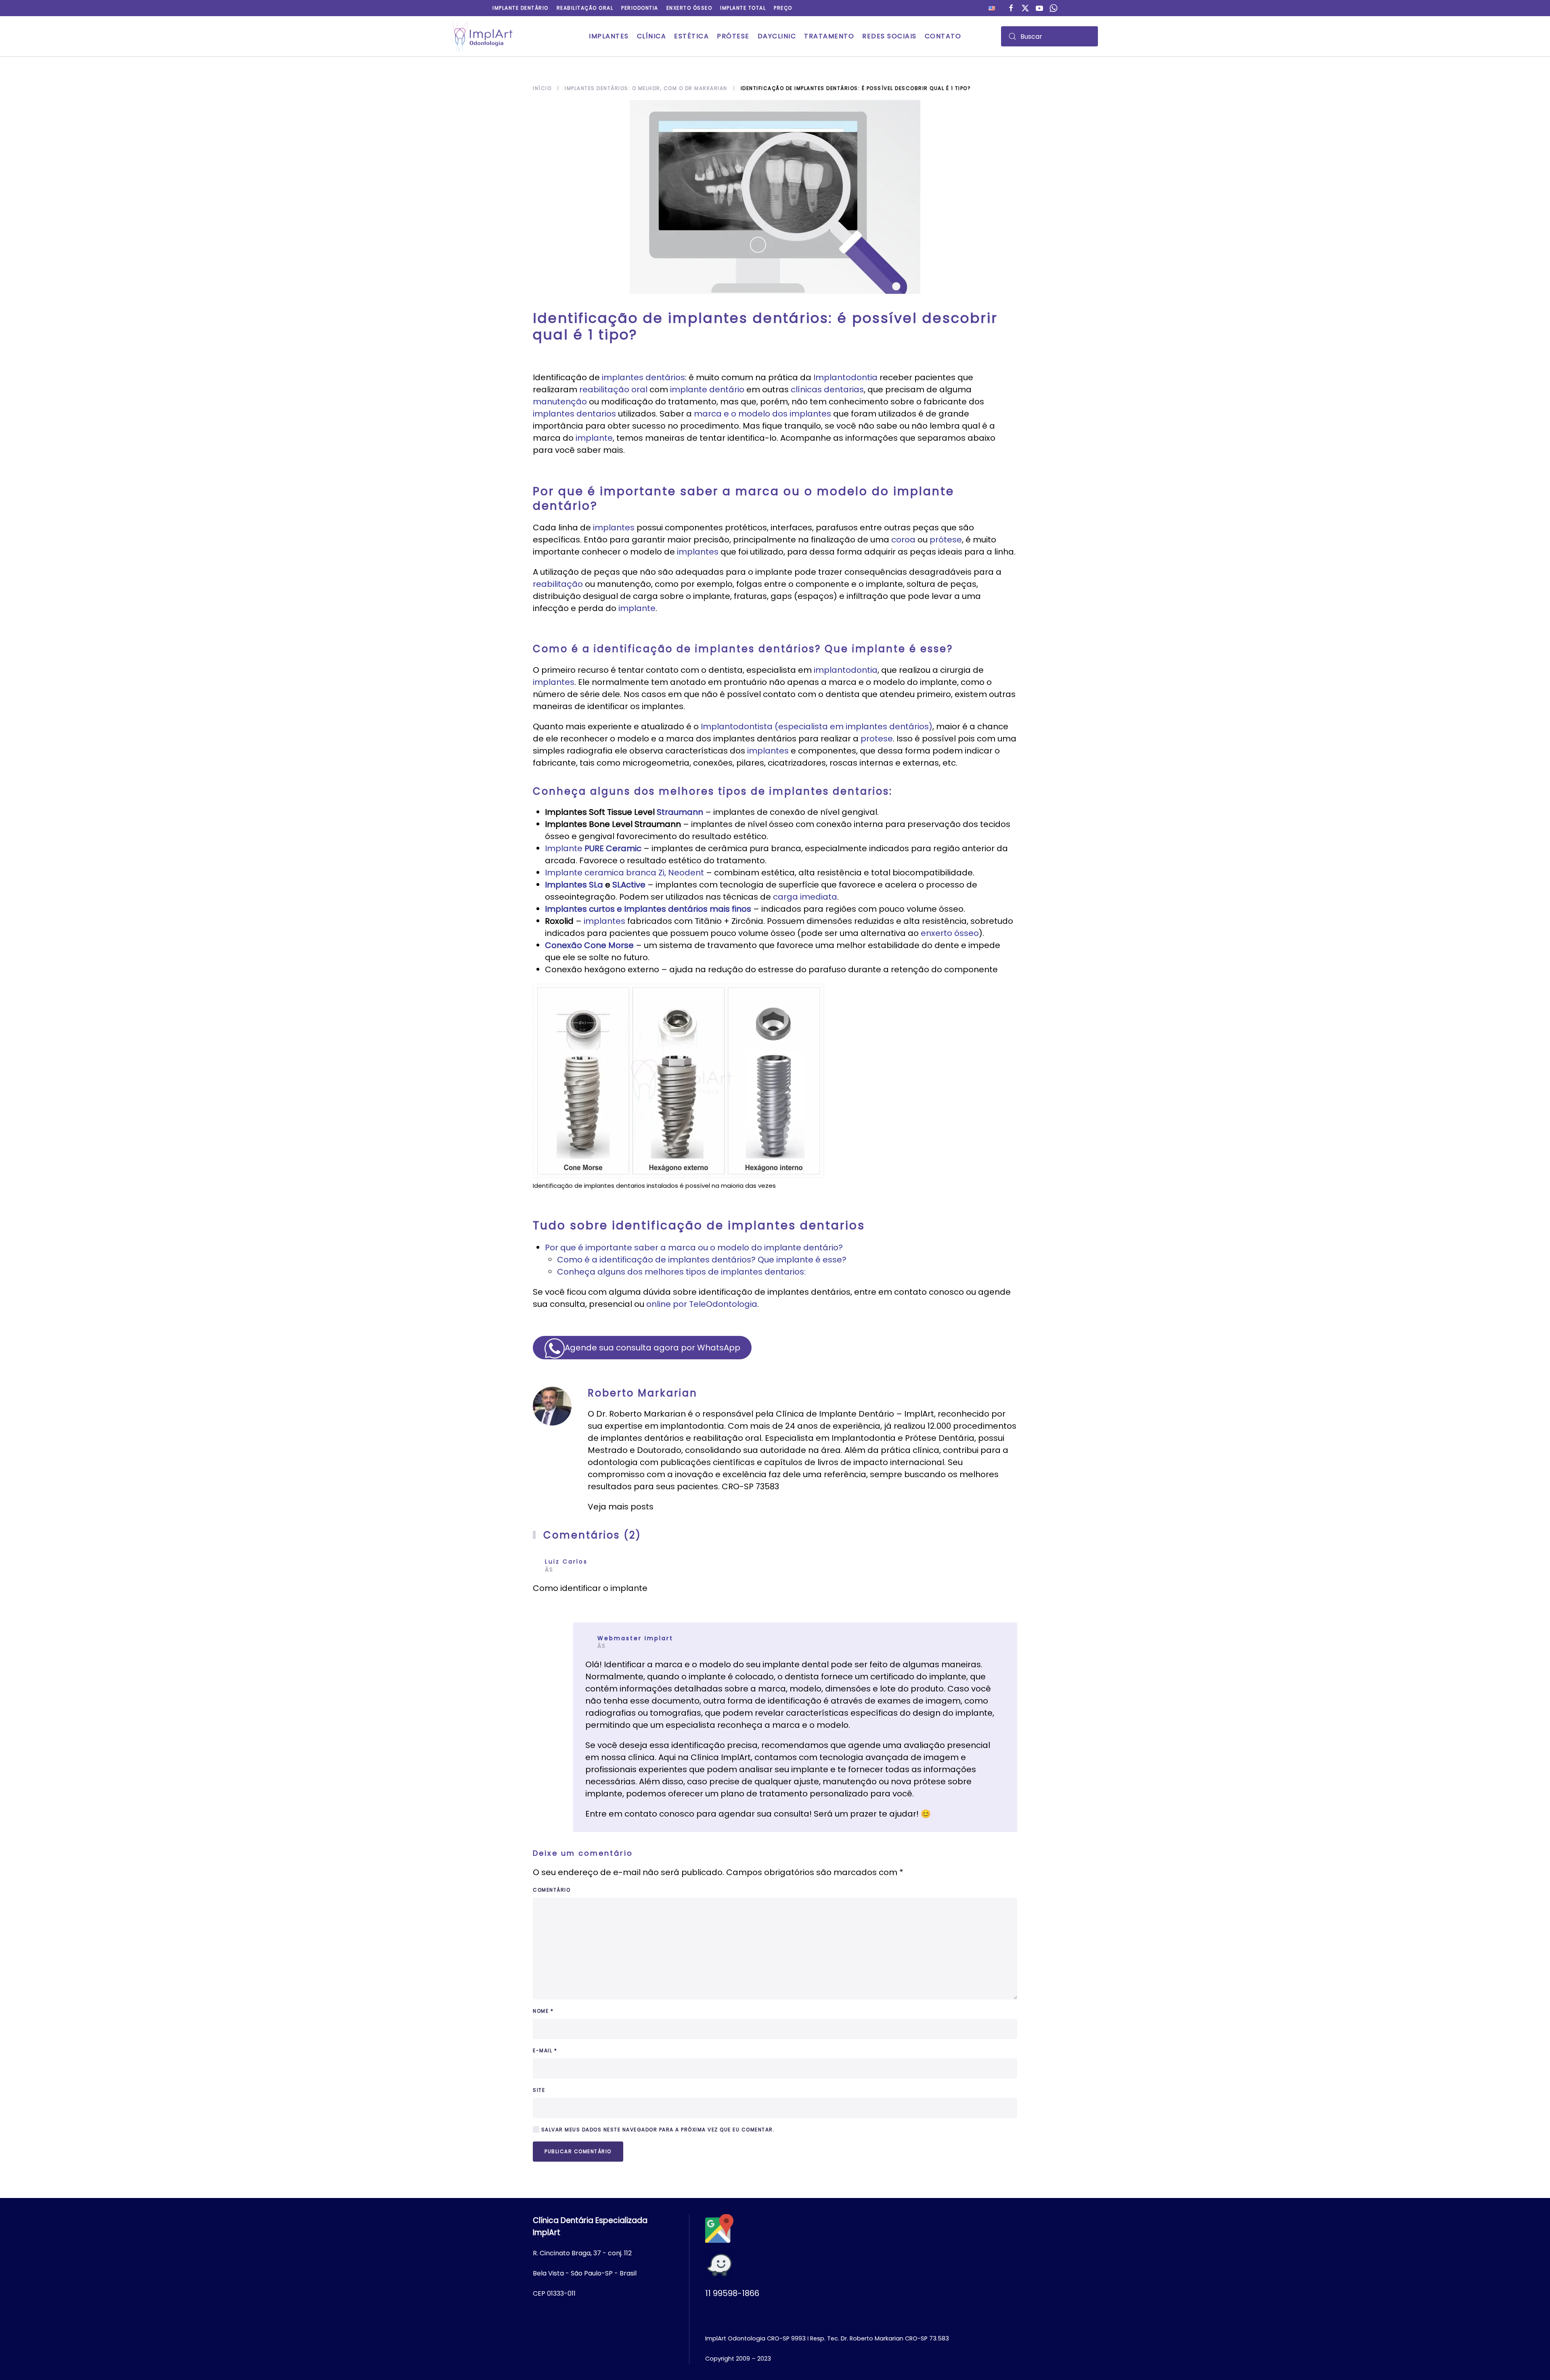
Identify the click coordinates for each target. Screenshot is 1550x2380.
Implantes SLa (574, 885)
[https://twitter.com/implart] (1025, 7)
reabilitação (558, 584)
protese (877, 739)
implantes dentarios (574, 414)
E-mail (545, 2050)
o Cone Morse (605, 945)
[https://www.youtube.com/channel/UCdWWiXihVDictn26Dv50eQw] (1039, 7)
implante (594, 438)
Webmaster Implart (635, 1638)
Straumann (680, 812)
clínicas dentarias (827, 389)
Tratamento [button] (829, 36)
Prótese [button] (733, 36)
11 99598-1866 (732, 2293)
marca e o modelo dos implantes (762, 414)
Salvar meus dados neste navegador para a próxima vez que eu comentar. (657, 2130)
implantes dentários (643, 377)
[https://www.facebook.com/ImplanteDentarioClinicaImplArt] (1011, 7)
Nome (543, 2011)
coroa (903, 540)
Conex (558, 945)
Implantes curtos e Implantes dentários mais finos (648, 909)
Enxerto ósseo (689, 8)
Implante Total (743, 8)
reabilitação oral (613, 389)
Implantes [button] (609, 36)
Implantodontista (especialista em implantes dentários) (817, 726)
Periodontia (640, 8)
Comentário (552, 1890)
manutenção (560, 402)
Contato (943, 36)
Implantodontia (845, 377)
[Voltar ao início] (482, 36)
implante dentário (707, 389)
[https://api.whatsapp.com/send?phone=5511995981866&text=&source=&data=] (1054, 7)
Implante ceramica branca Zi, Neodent (624, 873)
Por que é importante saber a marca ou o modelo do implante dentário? (694, 1248)
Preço (783, 8)
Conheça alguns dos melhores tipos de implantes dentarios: (681, 1272)
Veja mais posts (621, 1507)
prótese (946, 540)
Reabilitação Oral (585, 8)
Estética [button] (691, 36)
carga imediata (805, 897)
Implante (593, 848)
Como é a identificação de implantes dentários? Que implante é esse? (702, 1260)
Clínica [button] (652, 36)
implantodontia (846, 670)
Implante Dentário (521, 8)
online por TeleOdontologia (702, 1304)
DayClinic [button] (777, 36)
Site (539, 2090)
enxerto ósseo (950, 933)
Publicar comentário (578, 2151)
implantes (614, 527)
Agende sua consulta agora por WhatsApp (652, 1348)
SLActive (629, 885)
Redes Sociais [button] (889, 36)
